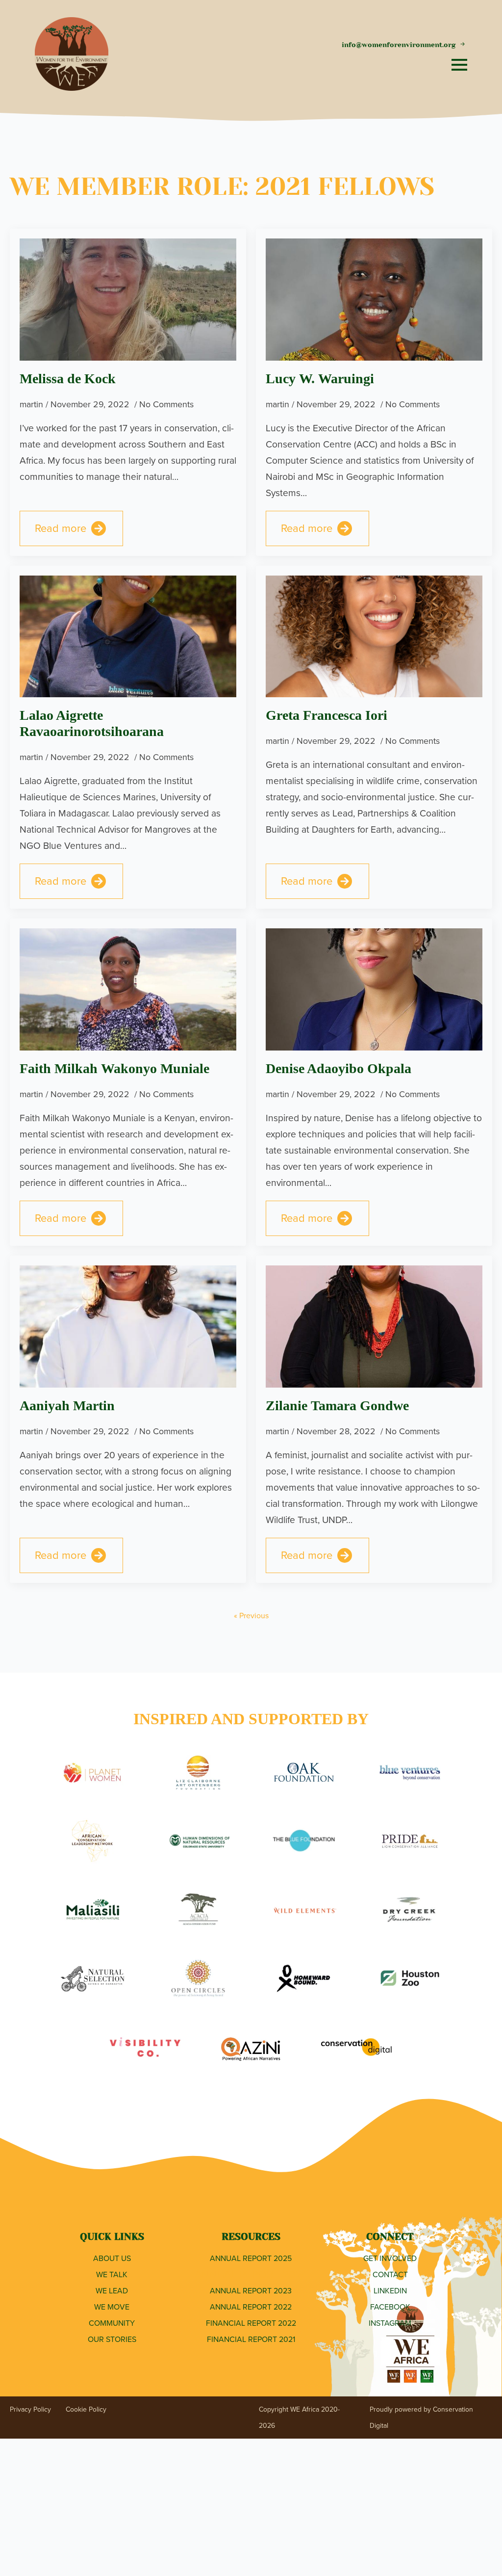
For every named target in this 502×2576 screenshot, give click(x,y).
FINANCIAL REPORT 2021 (251, 2339)
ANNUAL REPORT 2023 (251, 2291)
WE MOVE (112, 2307)
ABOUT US (112, 2258)
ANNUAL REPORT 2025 (251, 2258)
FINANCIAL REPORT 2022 (251, 2323)
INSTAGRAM (390, 2323)
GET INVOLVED (390, 2258)
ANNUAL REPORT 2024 (251, 2274)
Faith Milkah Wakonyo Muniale (114, 1068)
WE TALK (112, 2274)
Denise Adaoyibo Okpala (339, 1068)
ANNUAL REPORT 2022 (251, 2307)
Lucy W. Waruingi (320, 379)
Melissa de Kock (68, 379)
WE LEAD (112, 2291)
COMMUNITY (112, 2323)
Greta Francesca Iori (326, 715)
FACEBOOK (390, 2307)
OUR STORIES (112, 2339)
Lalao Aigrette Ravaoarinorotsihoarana (92, 723)
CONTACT (390, 2274)
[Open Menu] (459, 65)
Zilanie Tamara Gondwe (337, 1406)
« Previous (251, 1616)
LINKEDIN (390, 2291)
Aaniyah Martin (67, 1406)
